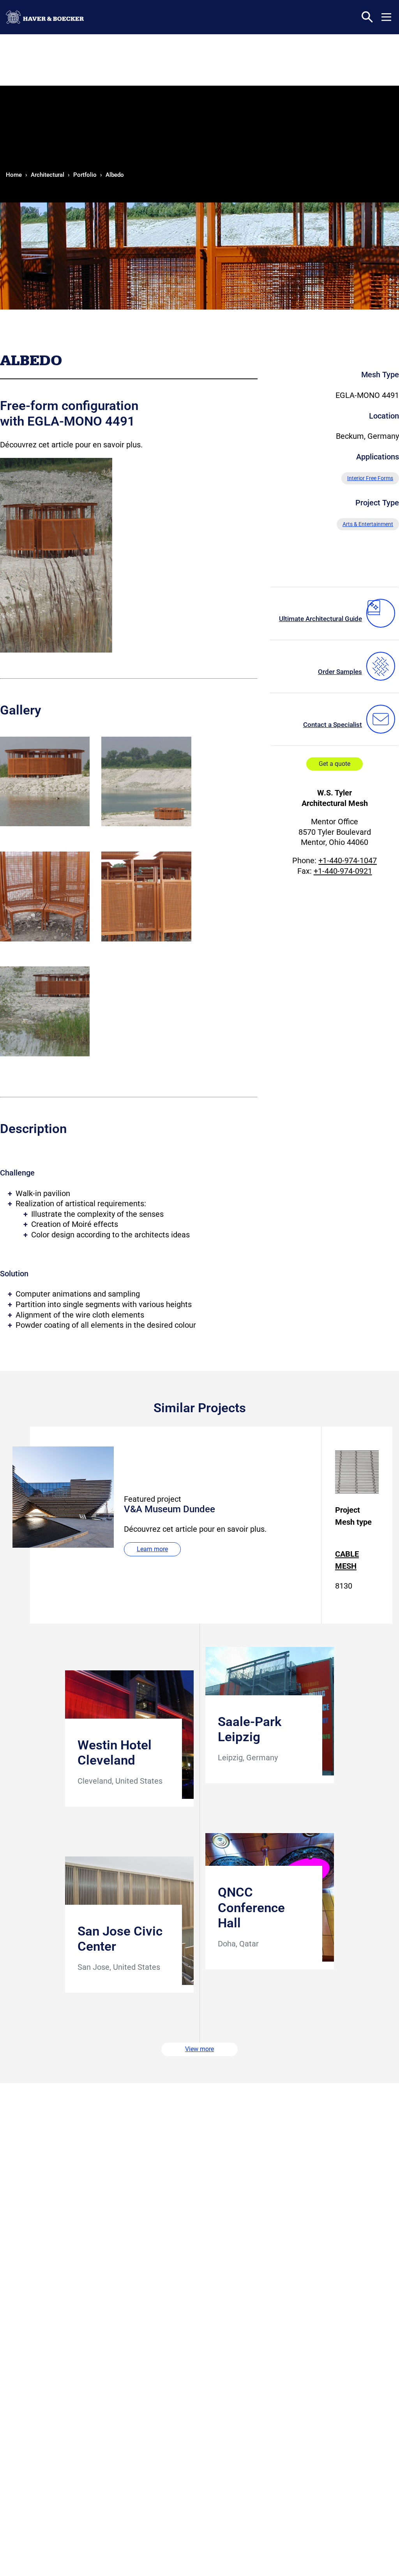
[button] (386, 17)
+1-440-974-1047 (348, 860)
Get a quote (335, 764)
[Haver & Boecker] (45, 17)
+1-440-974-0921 (343, 871)
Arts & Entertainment (368, 524)
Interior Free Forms (370, 478)
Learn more (152, 1549)
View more (199, 2049)
